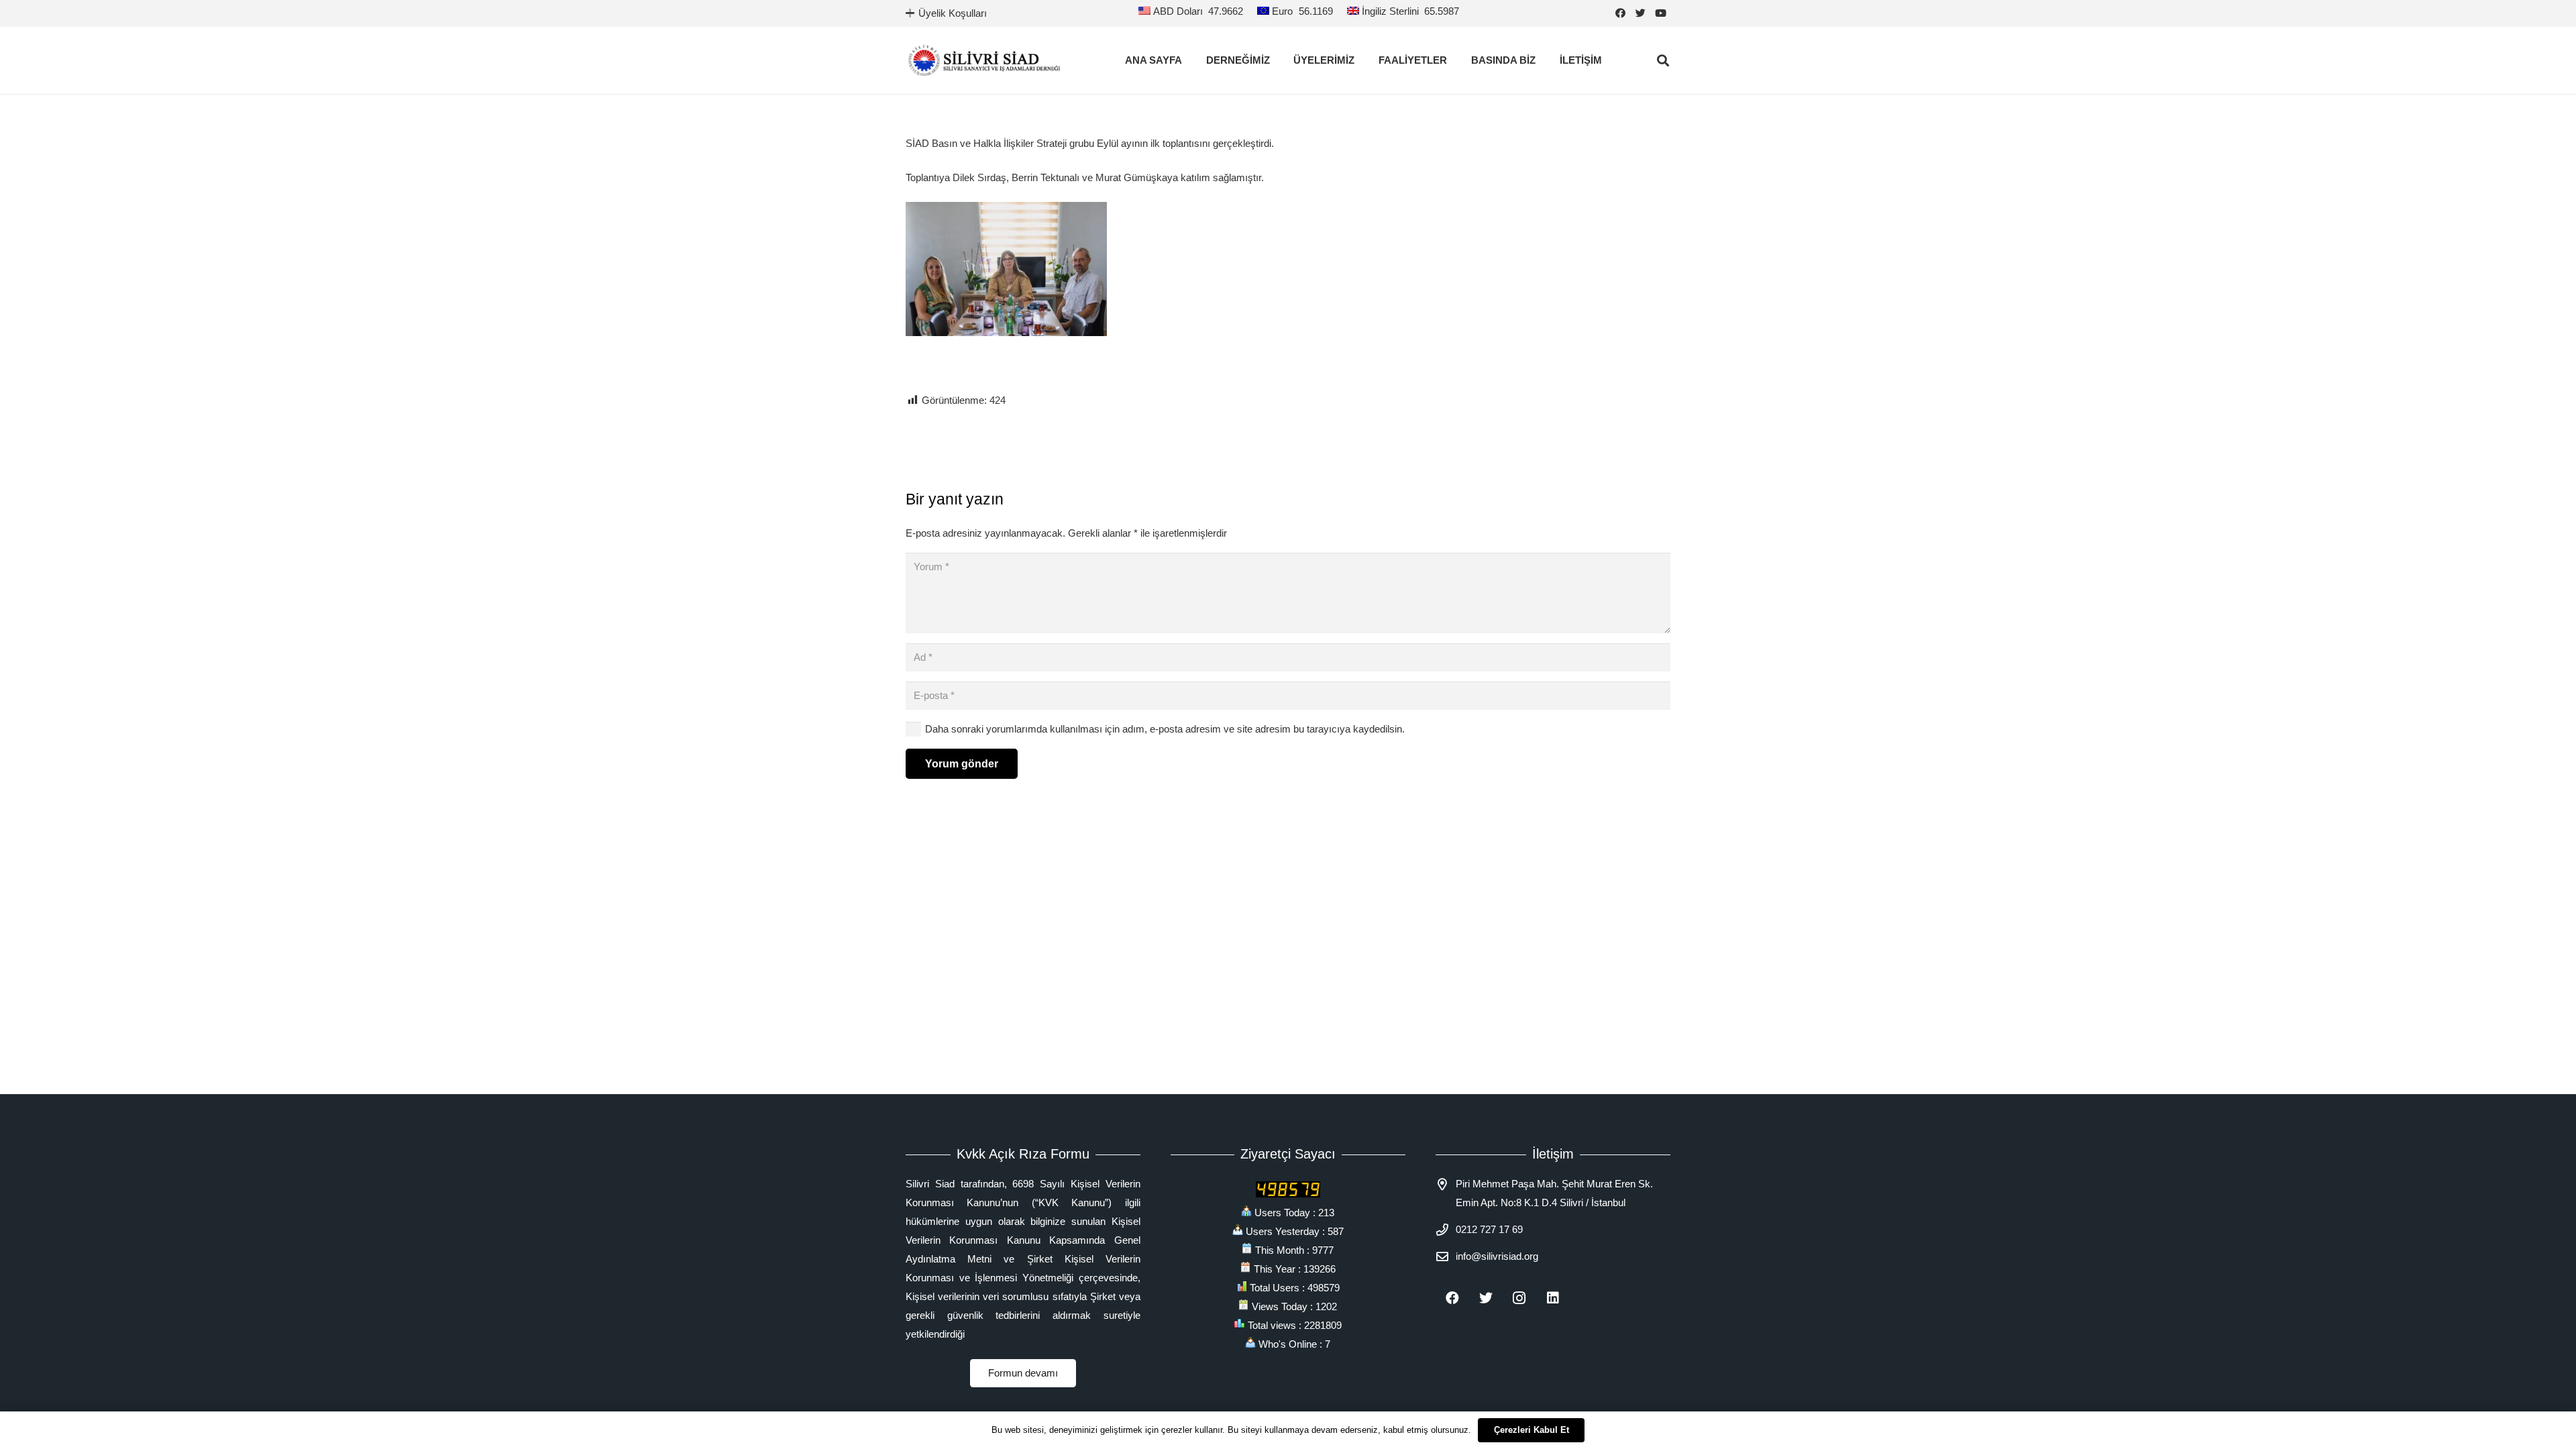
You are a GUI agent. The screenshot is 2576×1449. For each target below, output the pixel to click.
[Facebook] (1620, 13)
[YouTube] (1660, 13)
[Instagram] (1519, 1298)
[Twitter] (1640, 13)
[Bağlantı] (984, 60)
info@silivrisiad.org (1497, 1256)
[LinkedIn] (1553, 1298)
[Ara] (1663, 60)
